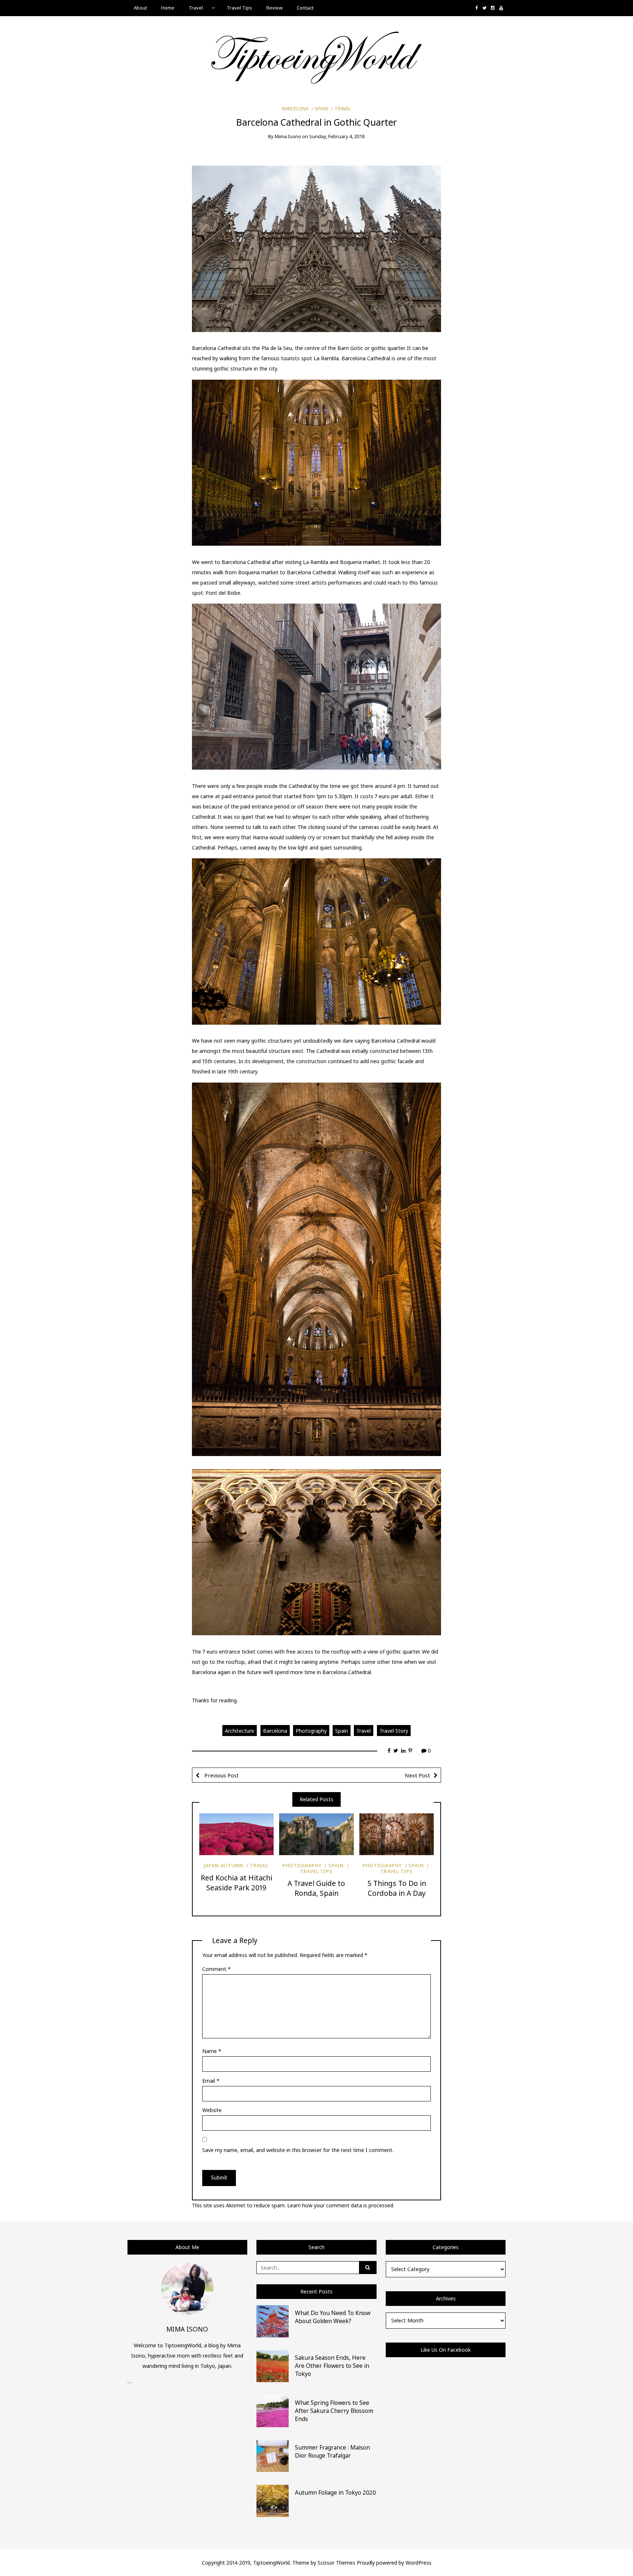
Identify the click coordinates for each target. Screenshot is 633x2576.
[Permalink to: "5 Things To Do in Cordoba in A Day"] (397, 1834)
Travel (196, 8)
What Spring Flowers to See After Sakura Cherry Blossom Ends (334, 2411)
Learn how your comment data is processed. (341, 2205)
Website (212, 2110)
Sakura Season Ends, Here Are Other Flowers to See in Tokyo (332, 2366)
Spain (321, 108)
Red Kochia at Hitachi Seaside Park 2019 (236, 1883)
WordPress (419, 2563)
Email (211, 2081)
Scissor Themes (336, 2563)
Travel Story (394, 1731)
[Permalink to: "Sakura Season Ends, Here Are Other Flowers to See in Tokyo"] (273, 2365)
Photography (311, 1731)
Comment (216, 1969)
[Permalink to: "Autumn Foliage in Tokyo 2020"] (273, 2500)
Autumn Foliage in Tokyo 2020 (335, 2492)
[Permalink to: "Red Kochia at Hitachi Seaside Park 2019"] (236, 1834)
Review (274, 8)
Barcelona (295, 108)
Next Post (417, 1775)
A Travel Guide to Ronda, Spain (316, 1888)
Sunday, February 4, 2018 (337, 136)
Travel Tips (239, 8)
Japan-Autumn (224, 1865)
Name (212, 2051)
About (140, 8)
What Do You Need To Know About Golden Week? (333, 2317)
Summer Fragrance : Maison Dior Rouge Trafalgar (332, 2451)
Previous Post (221, 1775)
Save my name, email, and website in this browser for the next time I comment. (298, 2150)
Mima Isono (288, 136)
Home (168, 8)
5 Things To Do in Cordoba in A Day (397, 1888)
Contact (305, 8)
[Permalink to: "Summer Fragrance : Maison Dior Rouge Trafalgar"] (273, 2455)
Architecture (240, 1731)
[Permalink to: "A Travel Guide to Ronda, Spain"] (316, 1834)
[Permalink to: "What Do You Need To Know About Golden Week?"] (273, 2321)
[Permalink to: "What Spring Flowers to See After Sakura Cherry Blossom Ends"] (273, 2411)
